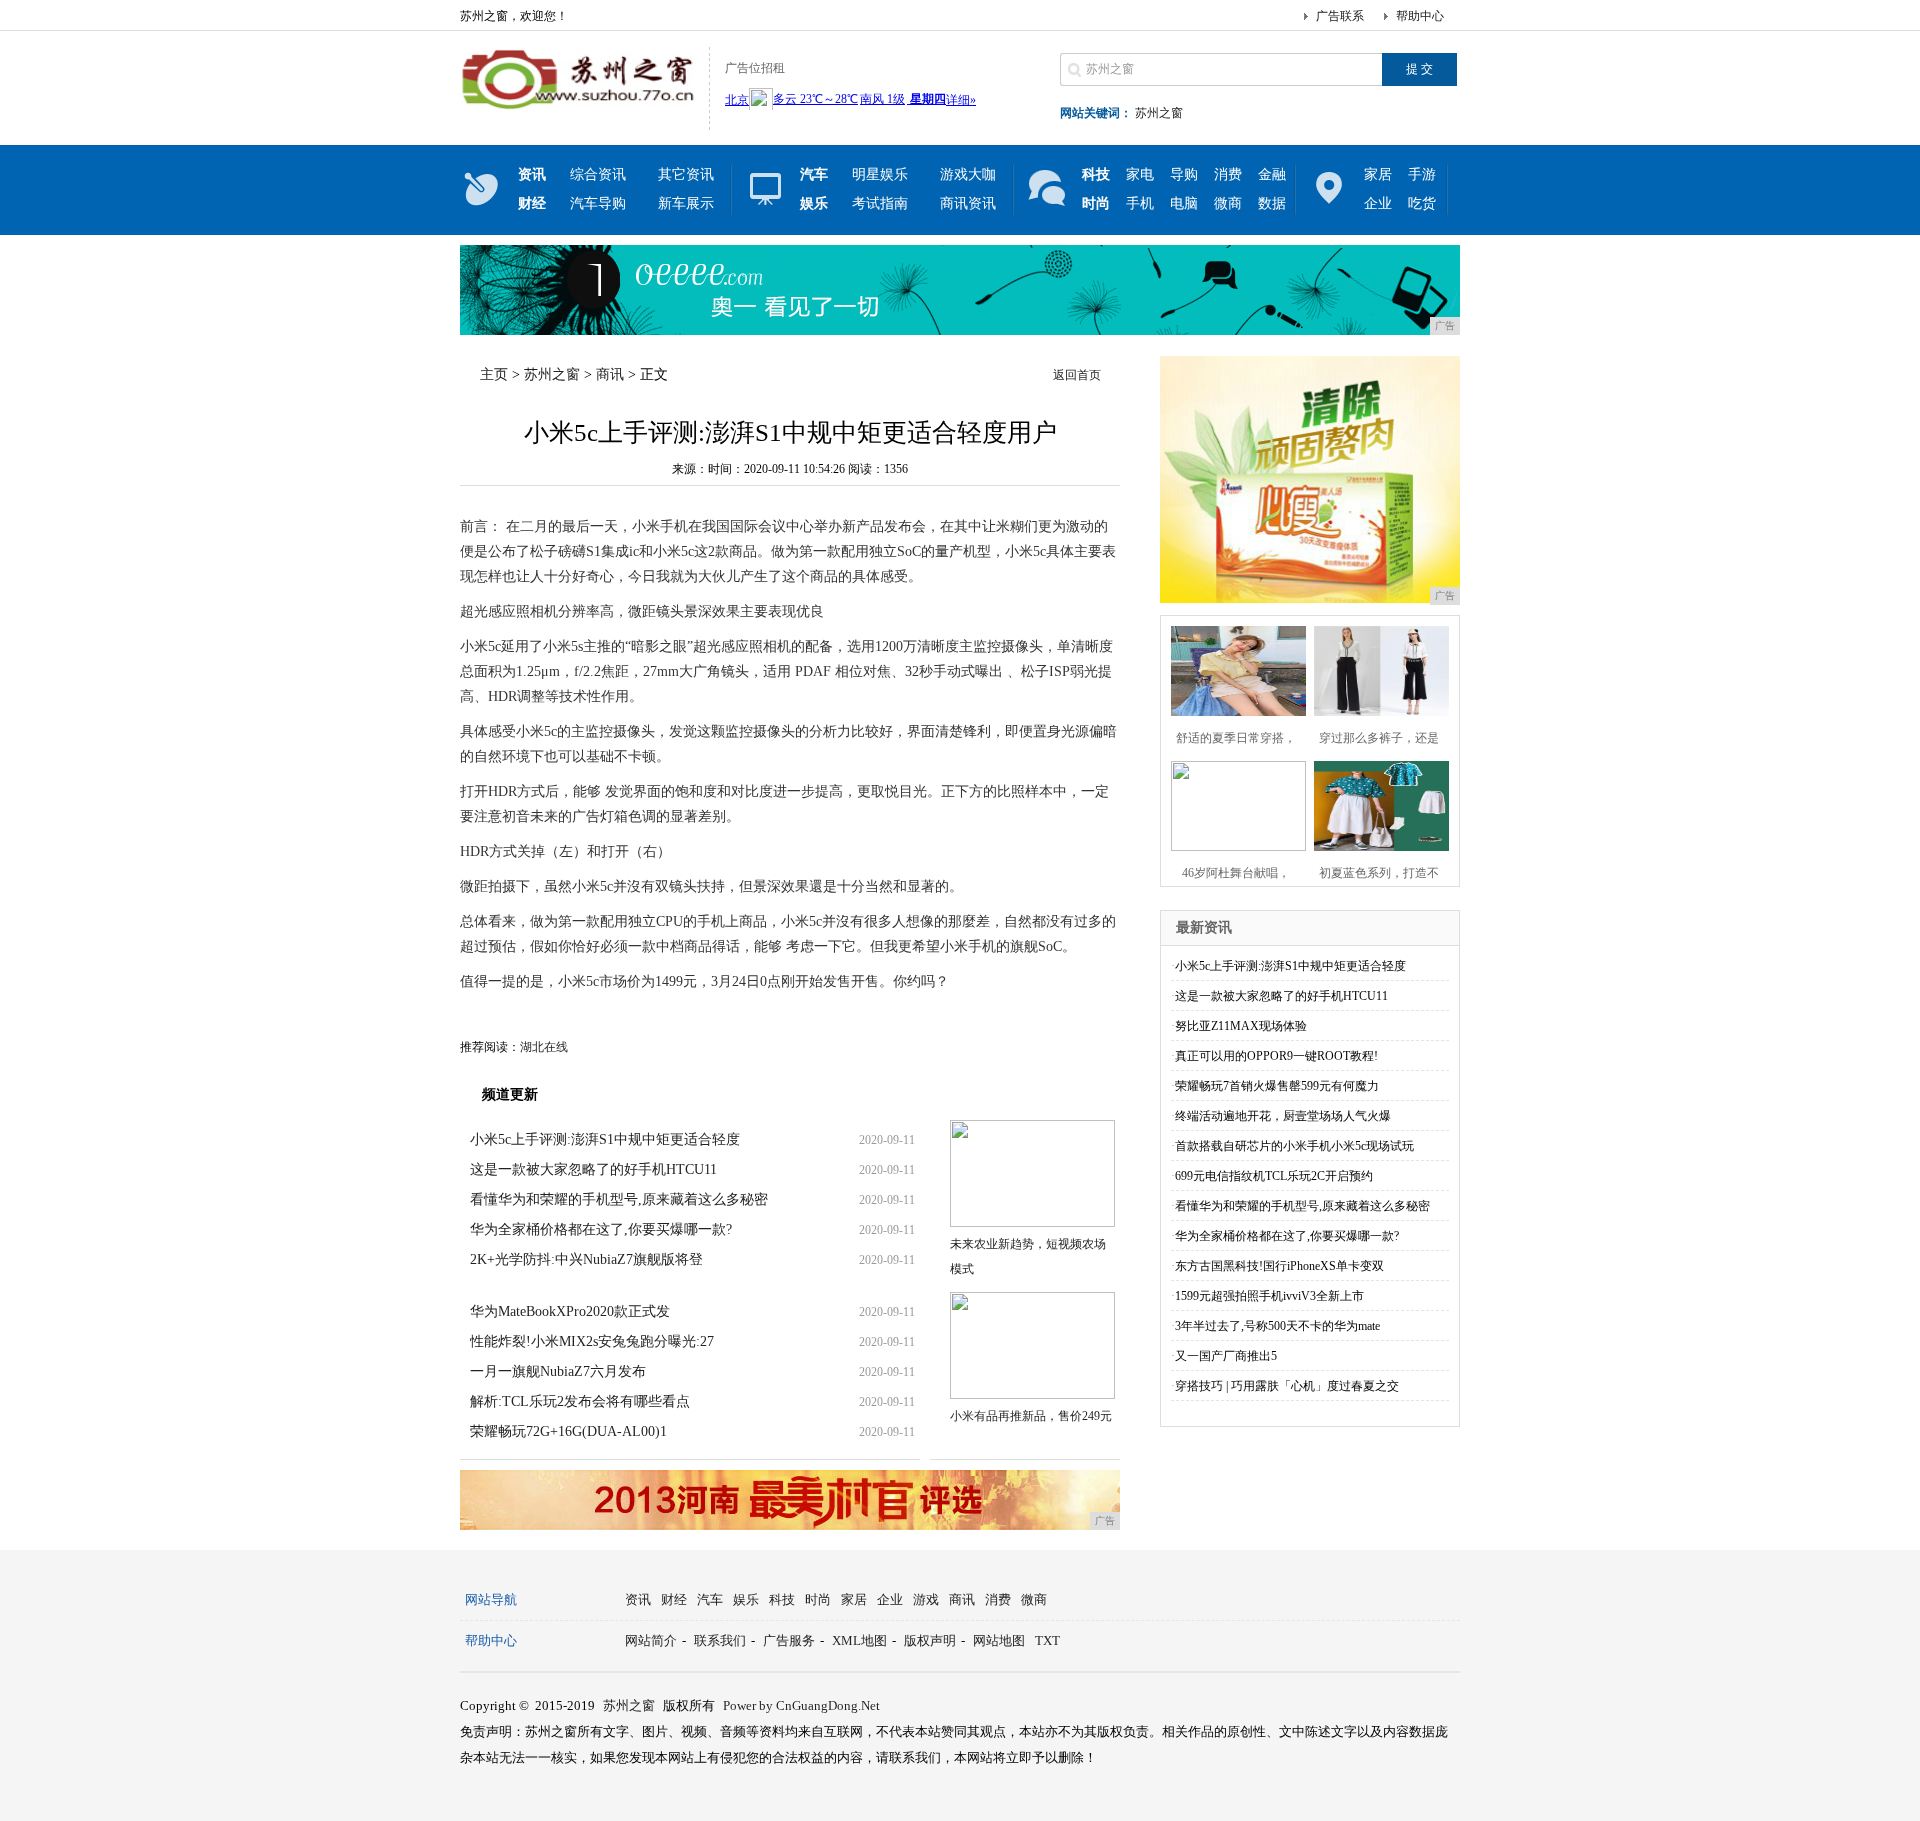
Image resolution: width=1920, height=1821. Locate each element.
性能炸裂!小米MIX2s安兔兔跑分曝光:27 (592, 1341)
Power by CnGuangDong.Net (801, 1705)
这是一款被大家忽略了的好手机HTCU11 (593, 1169)
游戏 (926, 1599)
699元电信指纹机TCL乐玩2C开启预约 (1274, 1176)
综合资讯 (598, 174)
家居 (1378, 174)
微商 (1228, 203)
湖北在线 (544, 1047)
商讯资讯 (968, 203)
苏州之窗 (1159, 113)
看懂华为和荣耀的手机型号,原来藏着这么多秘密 (619, 1199)
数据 (1272, 203)
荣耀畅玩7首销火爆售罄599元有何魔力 (1277, 1086)
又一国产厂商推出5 (1226, 1356)
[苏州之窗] (579, 114)
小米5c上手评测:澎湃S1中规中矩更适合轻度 (605, 1139)
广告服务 (789, 1640)
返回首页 (1077, 375)
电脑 (1184, 203)
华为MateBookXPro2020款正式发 (570, 1311)
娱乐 (746, 1599)
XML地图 (859, 1640)
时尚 (818, 1599)
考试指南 (880, 203)
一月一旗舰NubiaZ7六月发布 (558, 1371)
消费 (1228, 174)
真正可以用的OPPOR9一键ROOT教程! (1276, 1056)
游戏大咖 (968, 174)
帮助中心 (1420, 16)
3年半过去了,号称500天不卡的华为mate (1277, 1326)
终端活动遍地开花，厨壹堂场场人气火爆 (1283, 1116)
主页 (494, 374)
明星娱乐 (880, 174)
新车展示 (686, 203)
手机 (1140, 203)
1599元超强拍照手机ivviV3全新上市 (1269, 1296)
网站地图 (999, 1640)
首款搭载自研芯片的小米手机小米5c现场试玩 (1294, 1146)
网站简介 (651, 1640)
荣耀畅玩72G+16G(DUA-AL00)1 (568, 1431)
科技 (782, 1599)
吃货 (1422, 203)
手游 (1422, 174)
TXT (1047, 1640)
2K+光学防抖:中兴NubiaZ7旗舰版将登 (586, 1259)
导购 (1184, 174)
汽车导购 (598, 203)
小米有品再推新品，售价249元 (1031, 1416)
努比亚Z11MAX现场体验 (1241, 1026)
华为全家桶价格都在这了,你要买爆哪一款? (601, 1229)
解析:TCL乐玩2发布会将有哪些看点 (580, 1401)
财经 (674, 1599)
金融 (1272, 174)
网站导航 (491, 1599)
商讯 (610, 374)
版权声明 (930, 1640)
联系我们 (720, 1640)
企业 (1378, 203)
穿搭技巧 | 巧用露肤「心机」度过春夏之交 (1287, 1386)
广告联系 (1340, 16)
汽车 (710, 1599)
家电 (1140, 174)
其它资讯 (686, 174)
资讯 (638, 1599)
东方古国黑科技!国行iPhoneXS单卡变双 (1279, 1266)
